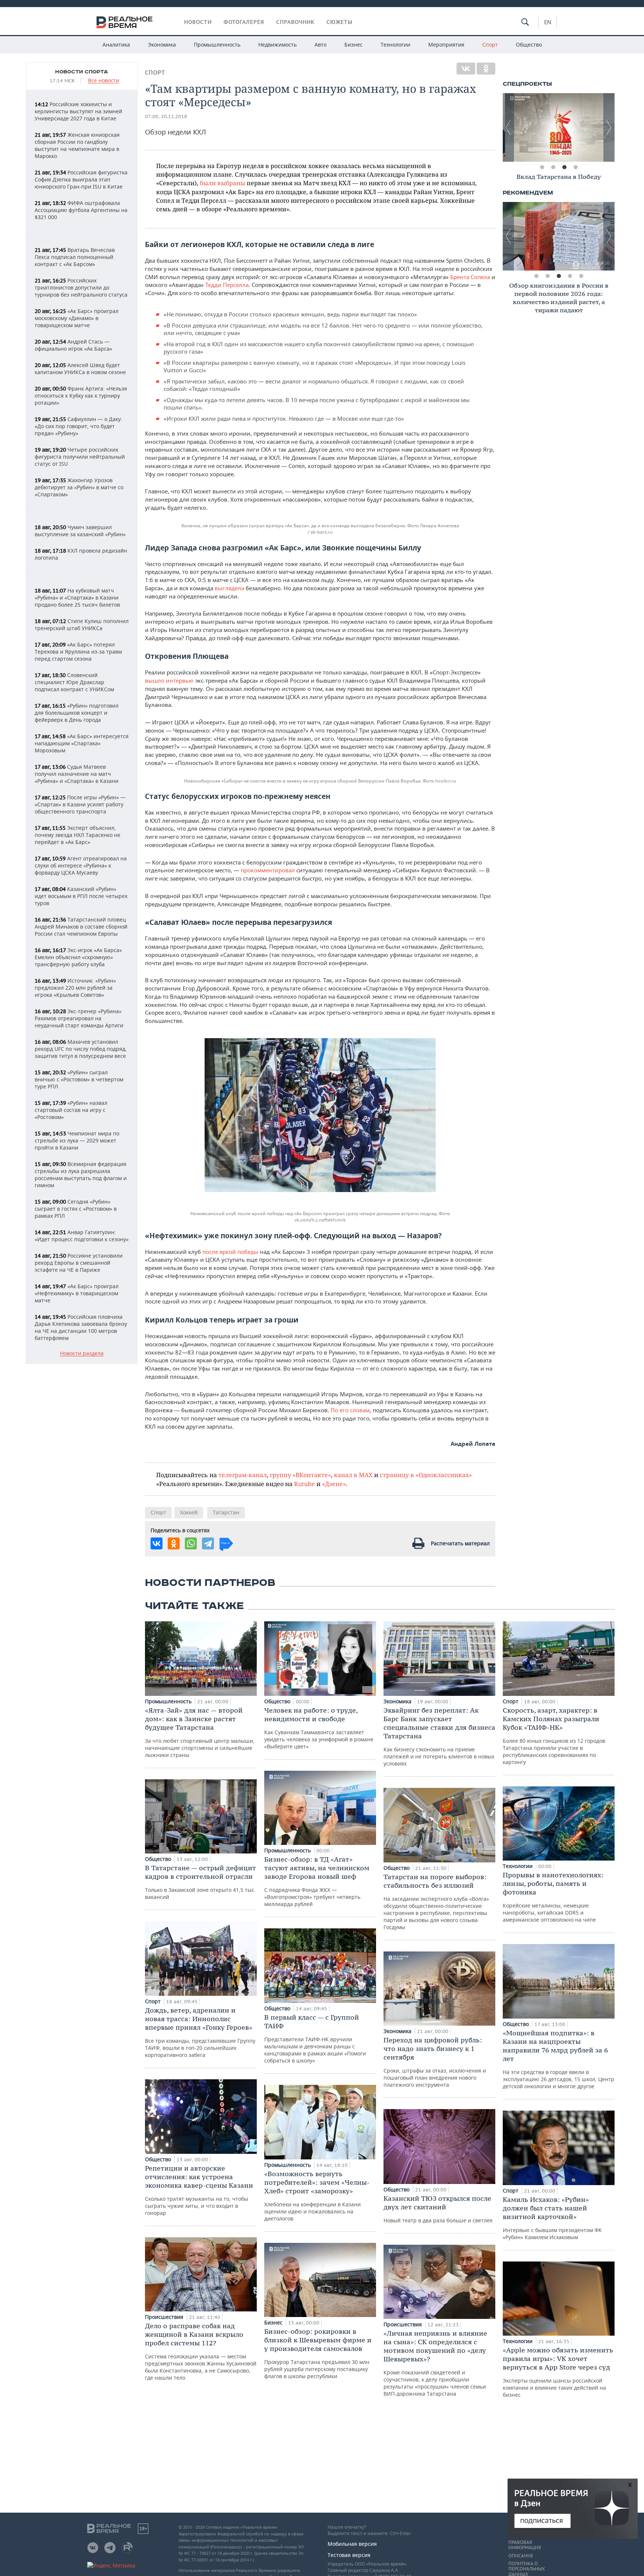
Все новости (104, 81)
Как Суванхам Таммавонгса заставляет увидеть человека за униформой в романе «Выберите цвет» (319, 1728)
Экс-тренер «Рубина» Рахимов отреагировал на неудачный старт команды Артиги (79, 1018)
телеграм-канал (243, 1475)
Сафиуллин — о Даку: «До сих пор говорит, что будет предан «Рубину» (78, 426)
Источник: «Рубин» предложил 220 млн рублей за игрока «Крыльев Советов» (75, 988)
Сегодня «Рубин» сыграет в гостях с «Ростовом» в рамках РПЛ (76, 1209)
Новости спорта (82, 72)
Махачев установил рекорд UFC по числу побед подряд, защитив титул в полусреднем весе (81, 1049)
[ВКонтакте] (466, 69)
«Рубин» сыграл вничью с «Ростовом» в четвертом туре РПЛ (79, 1079)
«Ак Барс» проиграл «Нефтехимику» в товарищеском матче (77, 1293)
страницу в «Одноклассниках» (426, 1475)
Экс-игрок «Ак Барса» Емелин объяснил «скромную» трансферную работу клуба (78, 957)
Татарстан (226, 1512)
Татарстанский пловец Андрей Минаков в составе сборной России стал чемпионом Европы (81, 927)
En (548, 22)
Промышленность (217, 45)
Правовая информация (525, 2545)
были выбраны (222, 183)
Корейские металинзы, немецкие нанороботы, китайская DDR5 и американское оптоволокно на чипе (553, 1897)
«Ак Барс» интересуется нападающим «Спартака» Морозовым (82, 743)
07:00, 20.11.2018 (166, 116)
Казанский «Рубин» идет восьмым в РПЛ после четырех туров (81, 896)
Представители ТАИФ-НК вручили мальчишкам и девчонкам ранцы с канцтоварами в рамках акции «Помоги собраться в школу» (315, 2038)
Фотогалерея (244, 22)
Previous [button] (508, 127)
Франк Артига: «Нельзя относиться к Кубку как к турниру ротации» (81, 396)
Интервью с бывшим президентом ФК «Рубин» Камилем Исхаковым (552, 2218)
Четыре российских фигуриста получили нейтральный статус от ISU (80, 457)
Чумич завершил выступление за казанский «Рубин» (80, 531)
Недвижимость (277, 45)
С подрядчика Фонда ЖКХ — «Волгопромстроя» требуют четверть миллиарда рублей (317, 1881)
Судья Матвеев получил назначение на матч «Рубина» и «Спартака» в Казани (77, 774)
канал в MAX (353, 1475)
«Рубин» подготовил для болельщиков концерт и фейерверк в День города (77, 713)
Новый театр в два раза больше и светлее (438, 2209)
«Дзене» (334, 1484)
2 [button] (553, 167)
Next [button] (609, 127)
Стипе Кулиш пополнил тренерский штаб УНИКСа (82, 625)
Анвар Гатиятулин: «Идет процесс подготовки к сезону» (82, 1236)
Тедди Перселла (227, 285)
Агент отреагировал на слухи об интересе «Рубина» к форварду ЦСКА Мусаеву (81, 865)
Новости (198, 22)
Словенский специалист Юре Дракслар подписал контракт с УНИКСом (74, 682)
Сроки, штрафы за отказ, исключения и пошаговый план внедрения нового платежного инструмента (435, 2062)
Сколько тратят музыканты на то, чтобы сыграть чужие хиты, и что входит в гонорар (199, 2190)
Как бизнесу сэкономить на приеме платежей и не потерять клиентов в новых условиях (439, 1736)
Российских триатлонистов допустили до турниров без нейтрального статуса (81, 287)
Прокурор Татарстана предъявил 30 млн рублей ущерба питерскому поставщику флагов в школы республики (318, 2353)
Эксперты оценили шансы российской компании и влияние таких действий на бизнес (558, 2372)
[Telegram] (208, 1543)
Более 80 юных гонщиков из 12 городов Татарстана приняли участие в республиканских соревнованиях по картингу (554, 1736)
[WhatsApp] (191, 1543)
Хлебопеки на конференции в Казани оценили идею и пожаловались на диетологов (317, 2196)
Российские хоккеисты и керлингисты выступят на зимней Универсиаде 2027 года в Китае (78, 111)
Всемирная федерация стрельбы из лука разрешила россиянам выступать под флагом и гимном (81, 1175)
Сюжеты (340, 22)
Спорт (490, 45)
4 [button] (575, 167)
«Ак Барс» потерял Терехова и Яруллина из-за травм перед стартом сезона (78, 652)
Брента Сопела (470, 277)
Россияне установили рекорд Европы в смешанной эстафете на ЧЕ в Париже (79, 1263)
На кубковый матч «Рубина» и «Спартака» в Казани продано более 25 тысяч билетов (77, 598)
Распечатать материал (460, 1543)
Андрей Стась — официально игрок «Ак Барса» (73, 345)
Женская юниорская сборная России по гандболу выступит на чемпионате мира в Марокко (77, 145)
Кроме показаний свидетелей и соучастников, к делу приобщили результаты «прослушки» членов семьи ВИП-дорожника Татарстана (435, 2363)
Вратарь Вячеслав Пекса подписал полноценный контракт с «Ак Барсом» (75, 257)
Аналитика (116, 45)
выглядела (229, 588)
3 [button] (564, 167)
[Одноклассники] (486, 69)
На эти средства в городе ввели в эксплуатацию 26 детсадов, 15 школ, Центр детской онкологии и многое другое (558, 2059)
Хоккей (189, 1512)
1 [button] (542, 167)
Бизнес (353, 45)
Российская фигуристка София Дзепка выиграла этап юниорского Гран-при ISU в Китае (81, 179)
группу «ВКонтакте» (300, 1475)
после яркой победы (230, 1252)
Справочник (295, 22)
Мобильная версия (352, 2544)
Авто (321, 45)
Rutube (304, 1484)
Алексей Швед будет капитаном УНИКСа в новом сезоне (80, 369)
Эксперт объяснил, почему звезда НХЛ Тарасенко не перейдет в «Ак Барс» (78, 835)
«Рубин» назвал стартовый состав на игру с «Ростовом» (71, 1110)
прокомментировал (268, 870)
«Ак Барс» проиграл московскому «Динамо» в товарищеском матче (77, 318)
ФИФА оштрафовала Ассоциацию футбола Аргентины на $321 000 (81, 210)
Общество (529, 45)
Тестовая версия (349, 2555)
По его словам (350, 1410)
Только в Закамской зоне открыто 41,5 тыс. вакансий (201, 1882)
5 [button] (581, 276)
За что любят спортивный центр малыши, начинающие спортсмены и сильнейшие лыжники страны (200, 1732)
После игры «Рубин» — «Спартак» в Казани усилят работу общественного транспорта (80, 804)
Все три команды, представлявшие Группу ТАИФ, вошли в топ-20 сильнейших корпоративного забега (200, 2032)
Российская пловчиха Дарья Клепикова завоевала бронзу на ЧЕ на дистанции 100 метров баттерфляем (81, 1327)
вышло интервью (169, 680)
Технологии (395, 45)
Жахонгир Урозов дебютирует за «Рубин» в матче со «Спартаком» (79, 487)
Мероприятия (446, 45)
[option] (559, 127)
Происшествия (165, 2317)
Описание (521, 2556)
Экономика (162, 45)
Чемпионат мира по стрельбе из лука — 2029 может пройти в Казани (77, 1140)
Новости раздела (82, 1354)
